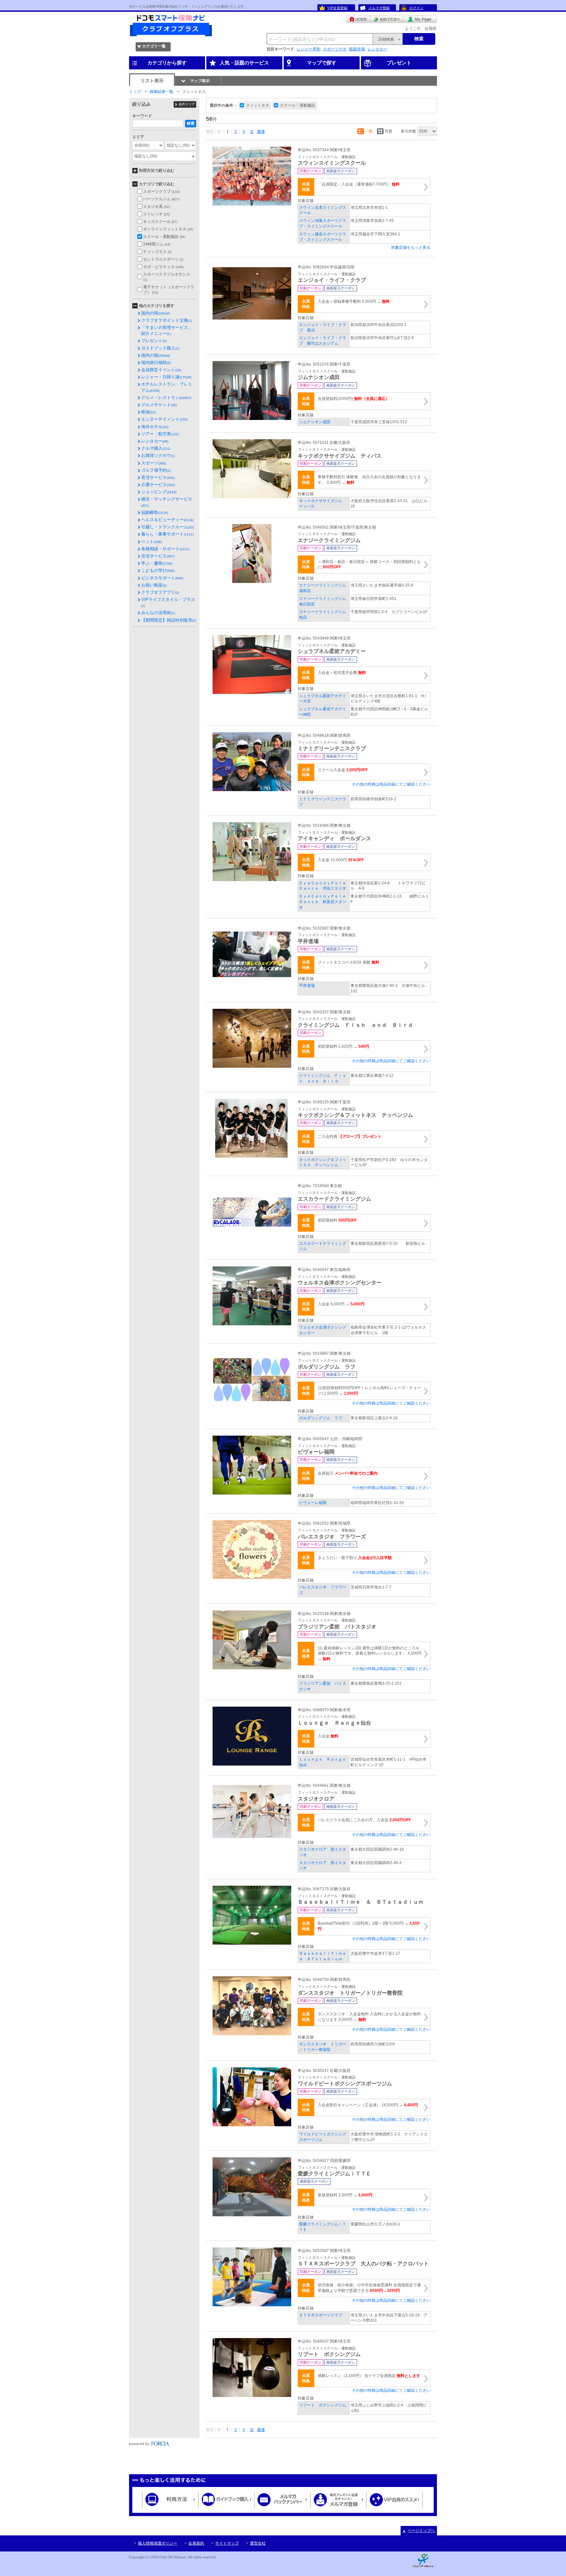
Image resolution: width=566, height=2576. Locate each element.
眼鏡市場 (357, 49)
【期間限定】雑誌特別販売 (169, 620)
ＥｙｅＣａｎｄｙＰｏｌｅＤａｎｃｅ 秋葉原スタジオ (323, 902)
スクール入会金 (343, 770)
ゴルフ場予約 (156, 470)
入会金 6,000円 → (341, 1304)
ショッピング (159, 492)
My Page (420, 19)
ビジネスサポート (162, 578)
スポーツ (154, 463)
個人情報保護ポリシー (158, 2543)
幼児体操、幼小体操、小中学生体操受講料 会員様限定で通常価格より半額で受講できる (369, 2288)
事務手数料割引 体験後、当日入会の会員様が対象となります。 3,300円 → (369, 480)
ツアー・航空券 (160, 434)
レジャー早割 (309, 49)
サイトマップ (227, 2543)
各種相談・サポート (165, 549)
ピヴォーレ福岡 (313, 1503)
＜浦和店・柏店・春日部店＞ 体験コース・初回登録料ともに (369, 564)
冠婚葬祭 (155, 512)
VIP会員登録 (337, 8)
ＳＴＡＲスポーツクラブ (321, 2315)
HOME (358, 19)
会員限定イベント (161, 370)
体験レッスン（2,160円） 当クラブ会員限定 (369, 2376)
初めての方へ (387, 19)
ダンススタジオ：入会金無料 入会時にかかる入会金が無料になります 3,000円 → (369, 2017)
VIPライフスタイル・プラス (168, 602)
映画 (148, 412)
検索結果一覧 (161, 92)
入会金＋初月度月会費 (342, 673)
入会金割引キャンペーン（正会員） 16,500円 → (368, 2105)
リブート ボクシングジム (323, 2405)
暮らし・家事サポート (167, 534)
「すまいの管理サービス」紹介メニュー (167, 330)
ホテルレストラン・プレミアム (167, 387)
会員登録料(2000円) (354, 399)
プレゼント (154, 341)
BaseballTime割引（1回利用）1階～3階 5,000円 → (369, 1926)
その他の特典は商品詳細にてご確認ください (391, 784)
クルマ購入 (156, 448)
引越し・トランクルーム (168, 527)
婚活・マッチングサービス (167, 502)
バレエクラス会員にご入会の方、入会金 (364, 1820)
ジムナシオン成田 (315, 422)
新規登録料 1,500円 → (345, 2195)
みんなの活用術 (158, 613)
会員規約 (196, 2543)
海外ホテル (155, 427)
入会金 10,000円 (341, 860)
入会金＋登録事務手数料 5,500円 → (354, 301)
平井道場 (307, 986)
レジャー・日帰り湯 (166, 377)
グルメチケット (159, 405)
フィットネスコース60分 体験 (349, 962)
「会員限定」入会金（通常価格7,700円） (359, 184)
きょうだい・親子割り (355, 1558)
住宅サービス (158, 556)
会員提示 (348, 1473)
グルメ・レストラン (166, 398)
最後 (261, 132)
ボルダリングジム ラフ (321, 1418)
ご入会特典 (350, 1136)
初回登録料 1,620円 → (343, 1046)
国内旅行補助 (156, 363)
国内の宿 (156, 313)
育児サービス (158, 477)
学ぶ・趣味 (157, 563)
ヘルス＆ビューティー (167, 520)
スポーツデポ (335, 49)
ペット (151, 542)
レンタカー (377, 49)
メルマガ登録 (379, 8)
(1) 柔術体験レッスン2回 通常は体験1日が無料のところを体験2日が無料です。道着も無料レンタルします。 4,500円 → (370, 1654)
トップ (135, 92)
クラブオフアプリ (160, 592)
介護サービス (158, 485)
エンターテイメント (164, 419)
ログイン (416, 8)
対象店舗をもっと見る (411, 247)
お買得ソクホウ (158, 455)
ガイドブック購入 (160, 348)
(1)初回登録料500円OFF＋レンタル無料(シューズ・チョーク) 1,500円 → (369, 1391)
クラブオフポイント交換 (167, 320)
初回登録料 (337, 1220)
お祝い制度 (154, 585)
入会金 (328, 1736)
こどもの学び (158, 570)
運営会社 (258, 2543)
